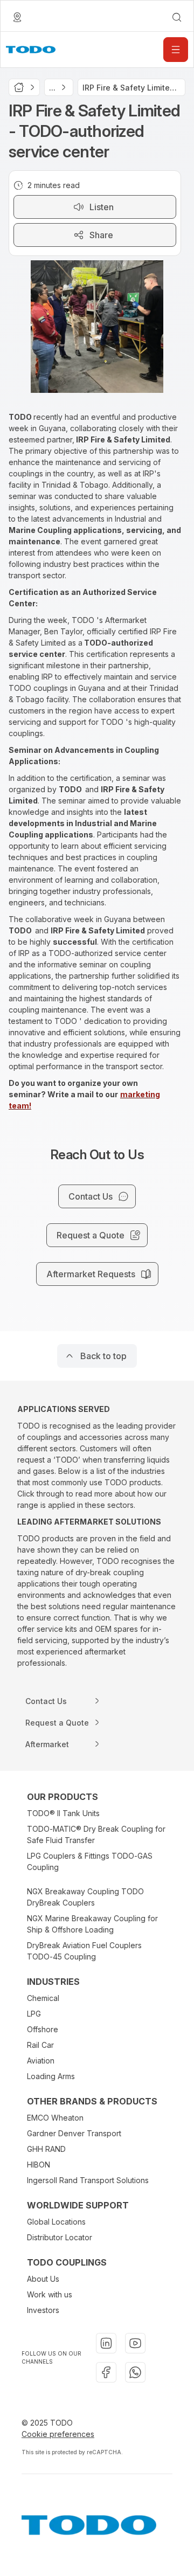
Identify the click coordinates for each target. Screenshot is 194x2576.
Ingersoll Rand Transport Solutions (88, 2180)
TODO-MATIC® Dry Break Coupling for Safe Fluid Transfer (96, 1834)
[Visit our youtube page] (135, 2343)
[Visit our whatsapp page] (135, 2372)
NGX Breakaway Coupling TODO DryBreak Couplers (85, 1897)
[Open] (176, 50)
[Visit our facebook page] (106, 2372)
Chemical (43, 1998)
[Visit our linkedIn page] (106, 2343)
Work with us (50, 2294)
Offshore (43, 2029)
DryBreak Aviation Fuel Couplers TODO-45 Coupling (84, 1951)
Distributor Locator (60, 2237)
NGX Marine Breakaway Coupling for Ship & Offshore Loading (92, 1924)
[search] (177, 17)
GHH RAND (46, 2149)
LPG (34, 2014)
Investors (43, 2310)
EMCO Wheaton (55, 2118)
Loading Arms (51, 2076)
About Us (43, 2279)
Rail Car (40, 2045)
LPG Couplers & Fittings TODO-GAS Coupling (90, 1861)
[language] (17, 17)
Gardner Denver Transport (74, 2133)
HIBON (39, 2165)
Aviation (41, 2061)
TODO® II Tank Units (63, 1813)
